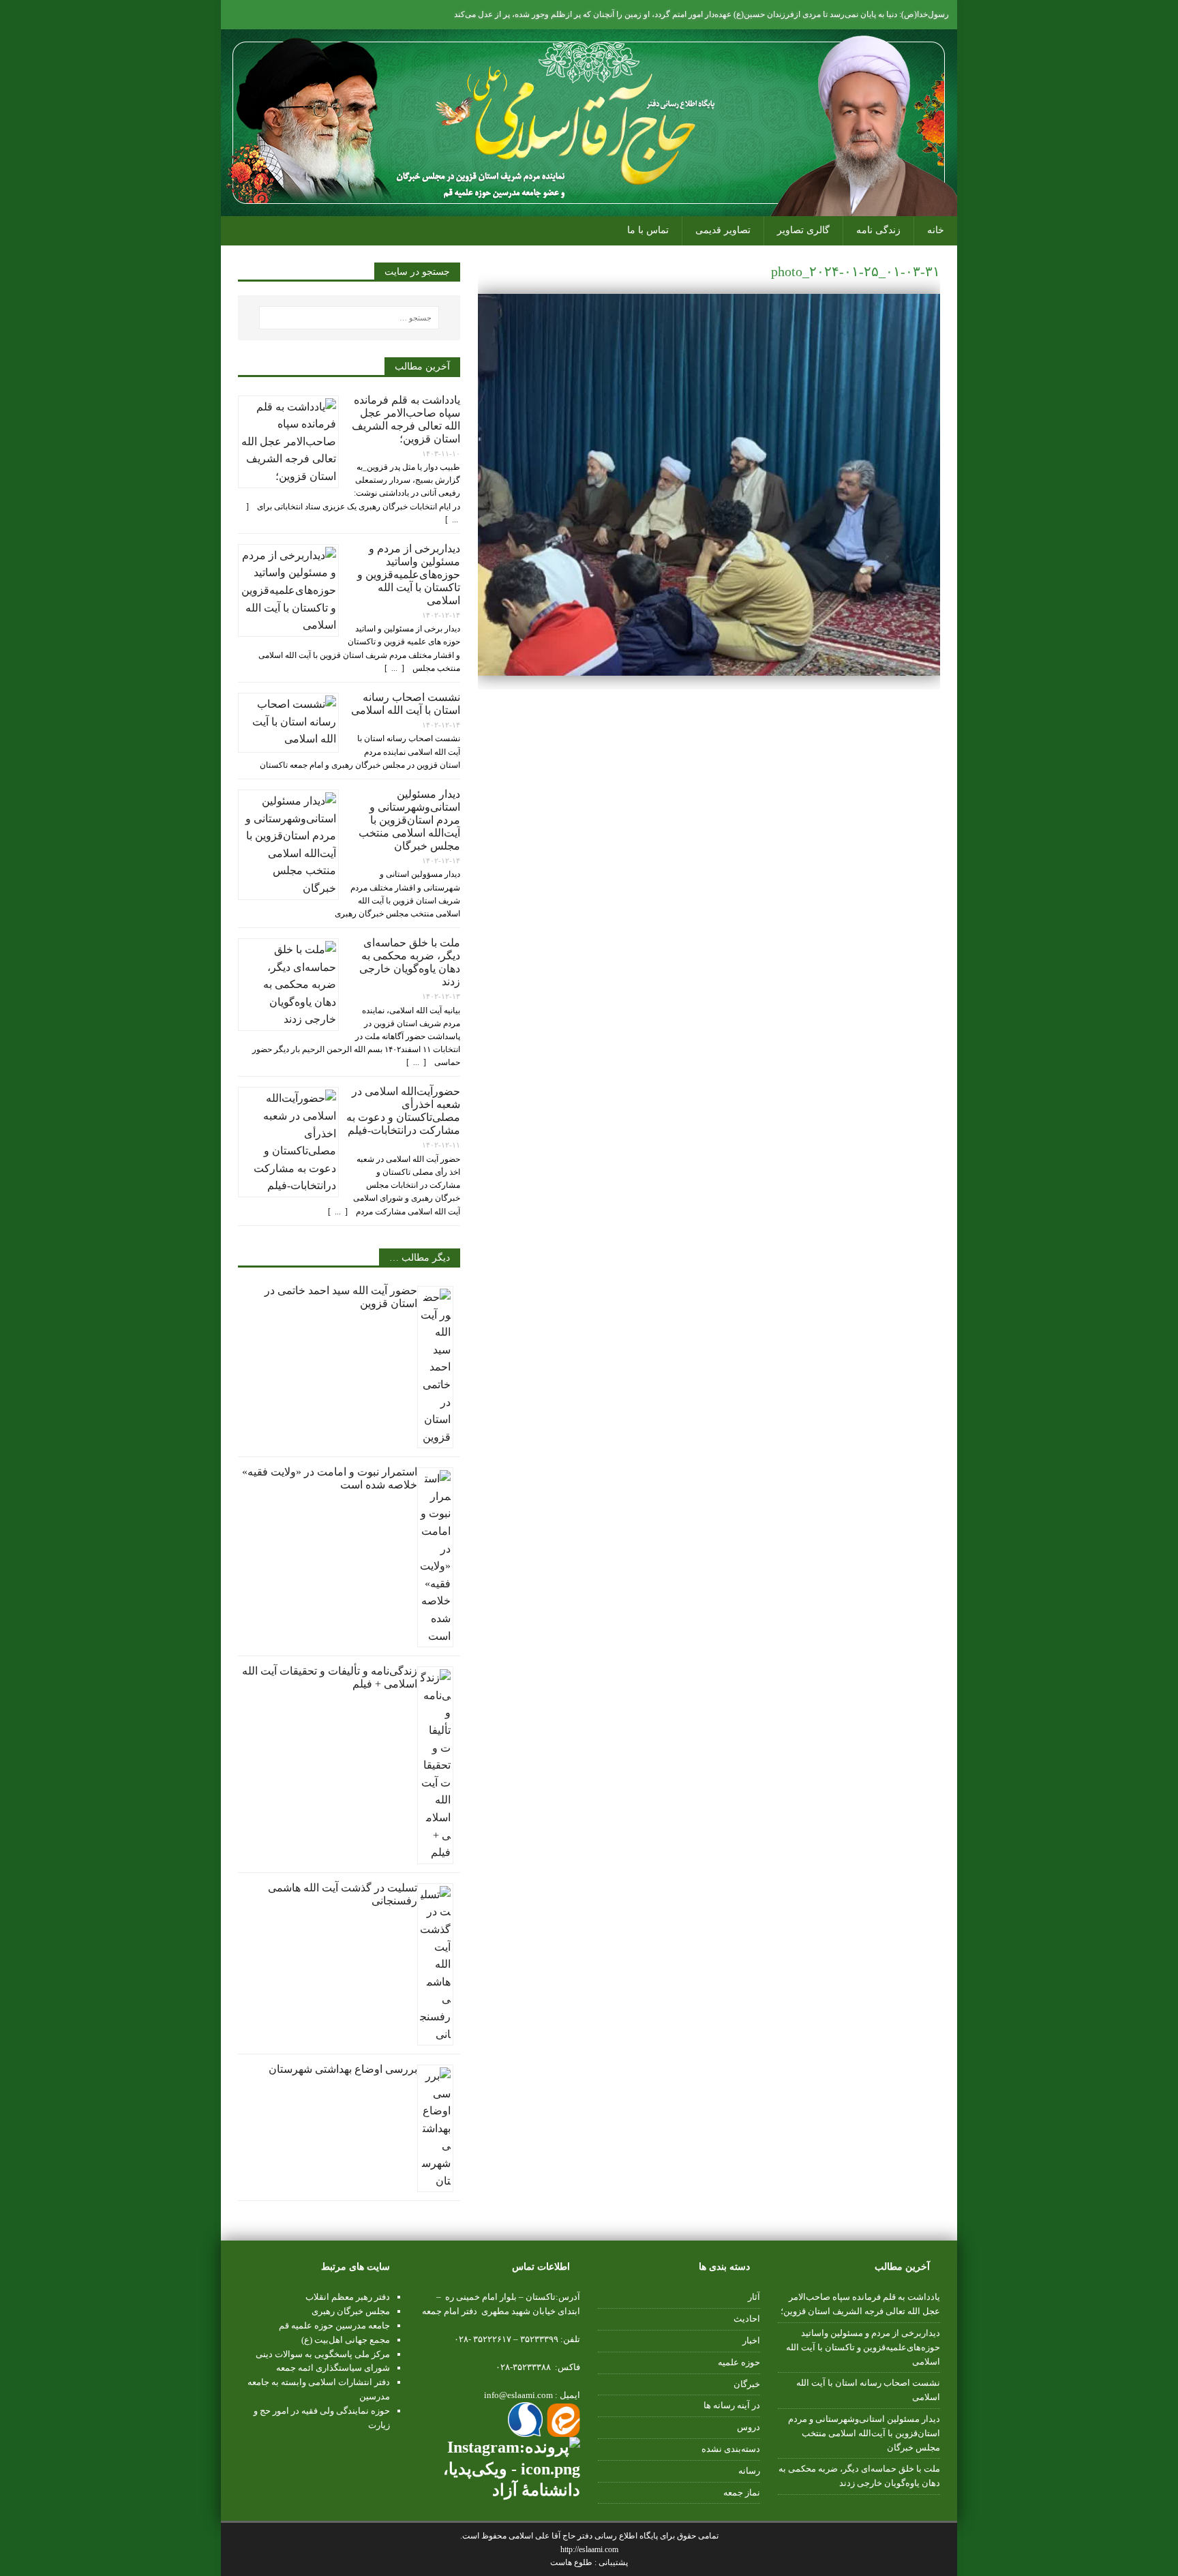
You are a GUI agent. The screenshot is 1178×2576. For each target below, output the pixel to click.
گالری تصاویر (803, 230)
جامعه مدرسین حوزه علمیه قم (334, 2325)
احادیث (747, 2319)
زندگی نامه (878, 230)
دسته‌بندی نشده (731, 2449)
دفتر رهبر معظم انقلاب (348, 2297)
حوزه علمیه (739, 2362)
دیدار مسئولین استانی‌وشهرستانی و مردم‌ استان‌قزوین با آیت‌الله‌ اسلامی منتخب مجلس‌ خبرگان (409, 820)
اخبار (751, 2340)
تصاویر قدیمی (723, 230)
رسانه (749, 2471)
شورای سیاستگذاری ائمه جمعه (333, 2368)
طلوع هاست (572, 2562)
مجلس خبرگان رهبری (351, 2311)
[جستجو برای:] (349, 318)
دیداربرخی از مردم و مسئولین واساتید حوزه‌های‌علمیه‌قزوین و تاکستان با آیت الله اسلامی (409, 574)
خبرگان (747, 2384)
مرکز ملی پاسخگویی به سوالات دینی (323, 2354)
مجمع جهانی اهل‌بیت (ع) (346, 2340)
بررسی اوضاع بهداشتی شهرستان (343, 2069)
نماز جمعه (742, 2492)
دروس (749, 2427)
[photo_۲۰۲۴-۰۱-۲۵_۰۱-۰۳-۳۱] (709, 668)
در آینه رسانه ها (732, 2405)
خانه (936, 230)
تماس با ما (648, 230)
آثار (754, 2297)
